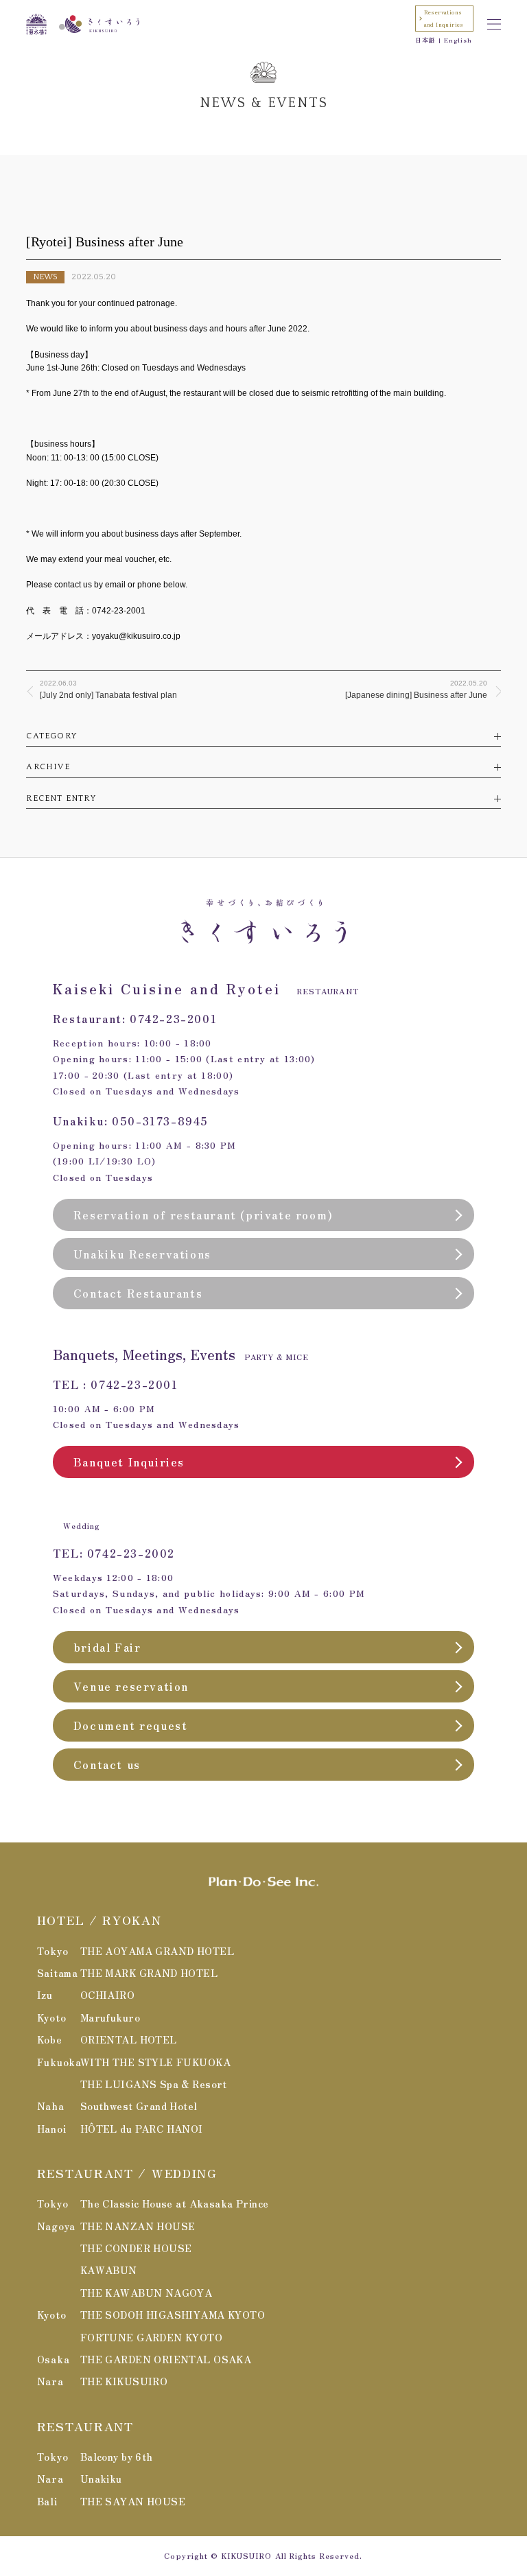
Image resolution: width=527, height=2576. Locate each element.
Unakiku (101, 2479)
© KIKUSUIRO (241, 2555)
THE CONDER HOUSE (136, 2248)
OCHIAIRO (107, 1995)
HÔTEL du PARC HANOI (142, 2129)
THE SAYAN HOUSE (133, 2501)
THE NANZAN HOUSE (138, 2226)
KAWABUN (109, 2270)
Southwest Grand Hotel (139, 2106)
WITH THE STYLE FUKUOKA (155, 2062)
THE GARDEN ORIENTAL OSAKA (166, 2359)
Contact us (107, 1764)
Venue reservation (131, 1686)
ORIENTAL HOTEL (129, 2039)
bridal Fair (107, 1647)
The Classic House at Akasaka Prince (175, 2203)
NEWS (45, 277)
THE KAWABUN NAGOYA (147, 2293)
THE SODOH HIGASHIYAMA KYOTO (173, 2315)
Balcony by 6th (117, 2457)
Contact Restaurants (138, 1293)
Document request (131, 1725)
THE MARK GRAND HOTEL (149, 1973)
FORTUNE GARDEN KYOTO (151, 2337)
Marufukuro (110, 2017)
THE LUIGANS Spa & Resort (154, 2084)
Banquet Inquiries (129, 1462)
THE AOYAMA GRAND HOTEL (157, 1951)
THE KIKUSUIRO (124, 2381)
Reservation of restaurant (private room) (203, 1215)
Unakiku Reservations (142, 1254)
